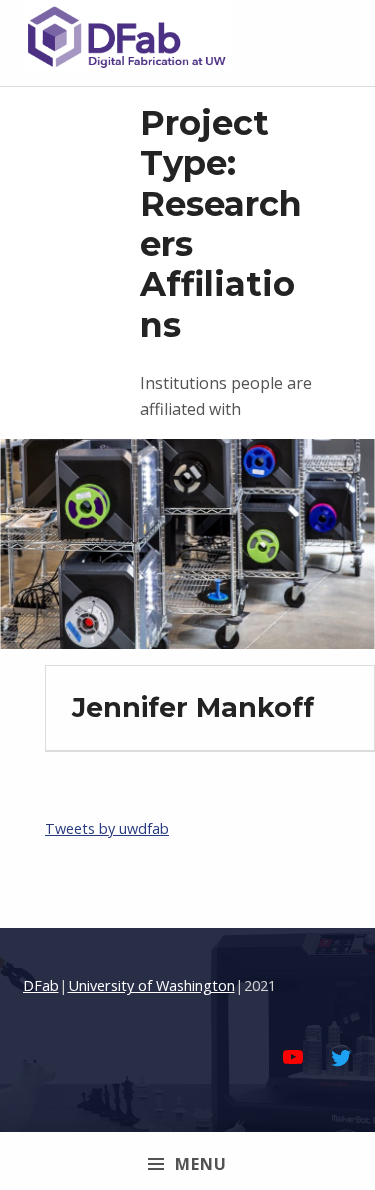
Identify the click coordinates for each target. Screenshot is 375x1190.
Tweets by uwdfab (107, 828)
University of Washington (151, 985)
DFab (41, 985)
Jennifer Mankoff (193, 707)
